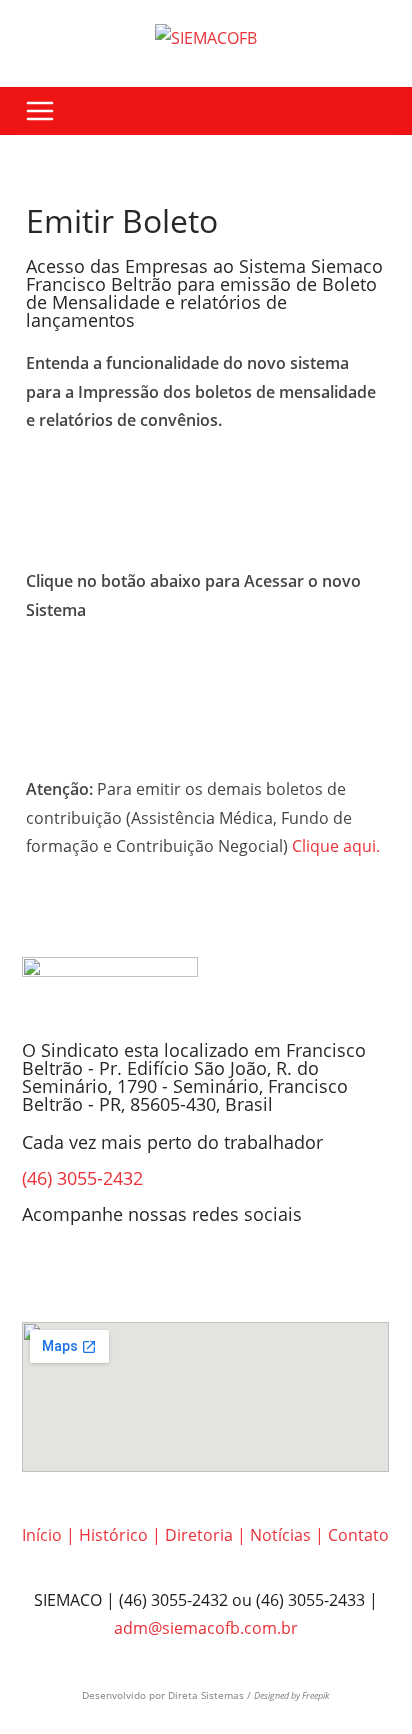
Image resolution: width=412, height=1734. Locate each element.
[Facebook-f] (47, 1268)
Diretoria (199, 1535)
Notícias (280, 1535)
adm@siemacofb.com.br (206, 1628)
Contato (358, 1535)
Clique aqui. (336, 846)
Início (42, 1535)
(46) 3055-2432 (82, 1178)
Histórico (113, 1535)
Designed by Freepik (291, 1695)
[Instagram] (101, 1268)
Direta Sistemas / (211, 1695)
